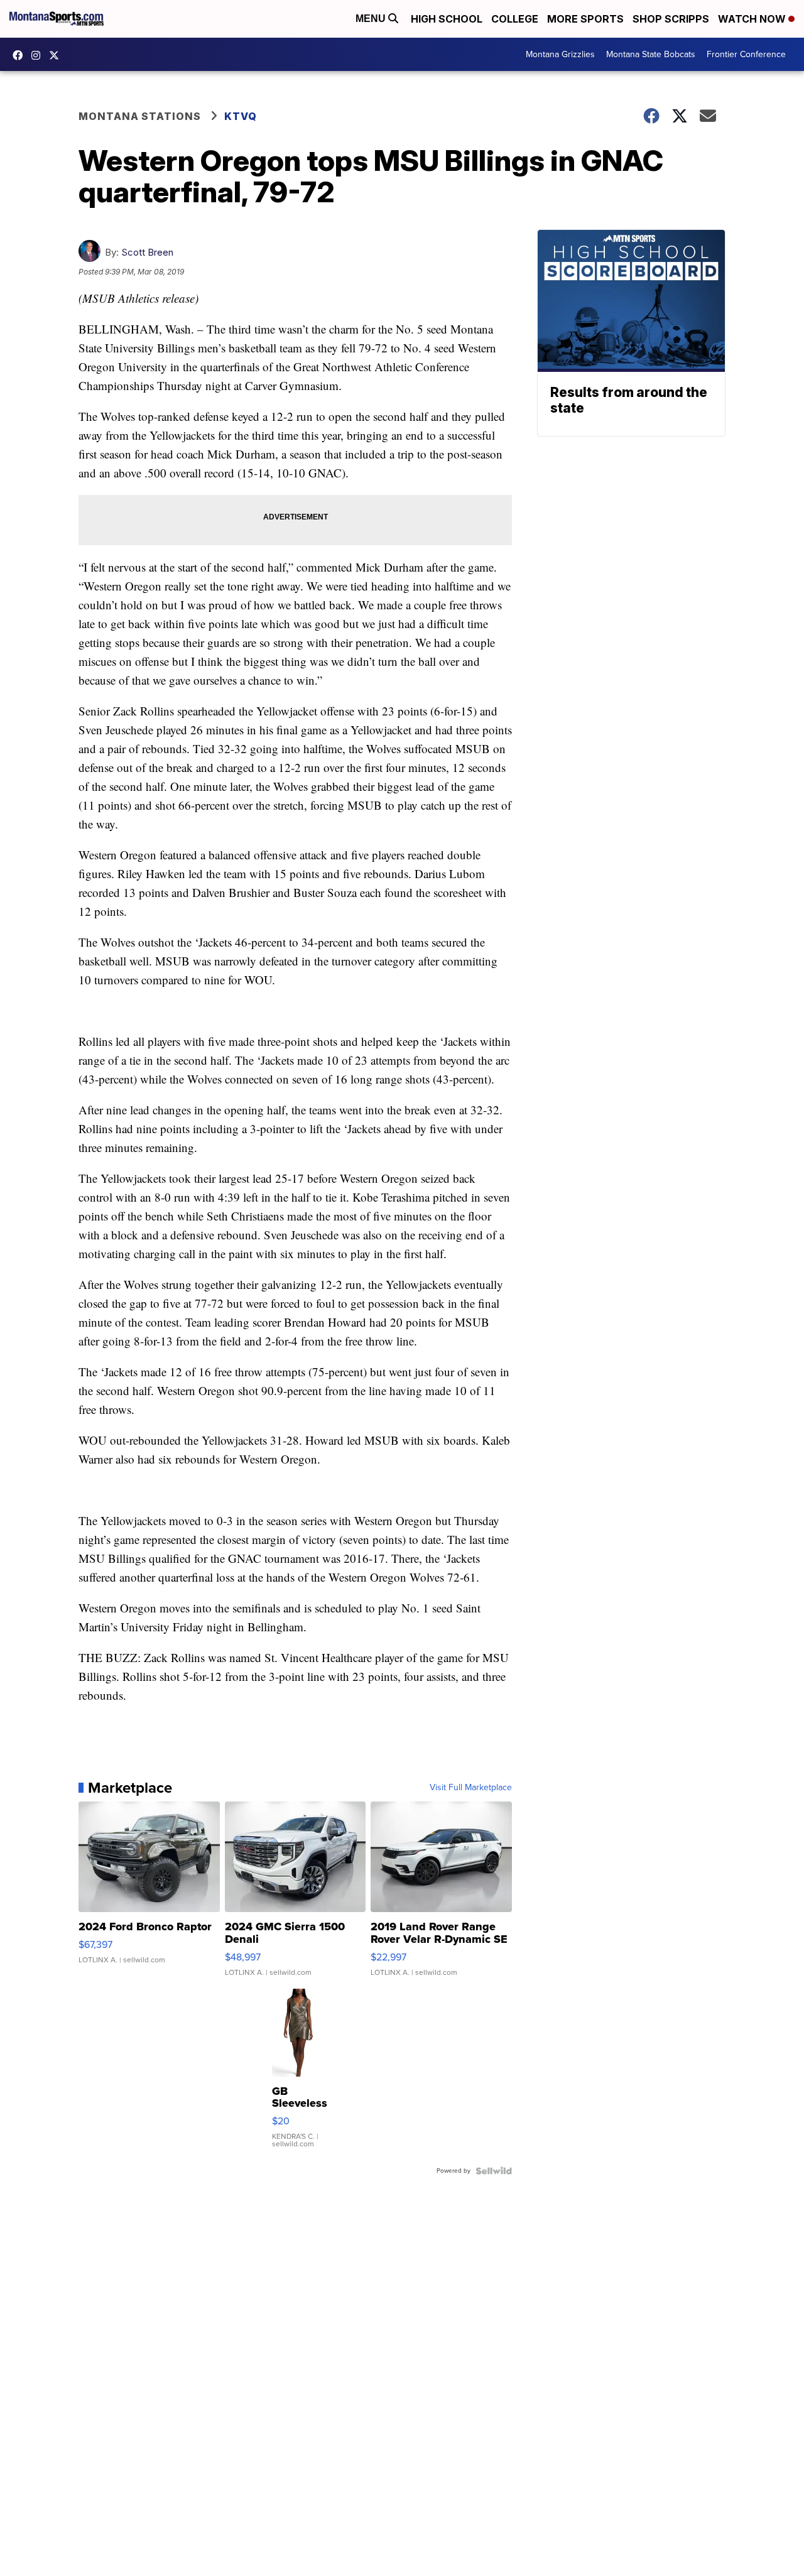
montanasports (21, 55)
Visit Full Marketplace (471, 1788)
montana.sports (39, 55)
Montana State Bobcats (651, 54)
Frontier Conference (746, 54)
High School (447, 19)
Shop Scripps (671, 19)
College (515, 19)
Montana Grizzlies (560, 54)
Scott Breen (147, 252)
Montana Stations (140, 116)
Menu (372, 19)
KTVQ (241, 116)
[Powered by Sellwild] (494, 2171)
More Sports (585, 19)
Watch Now (753, 19)
